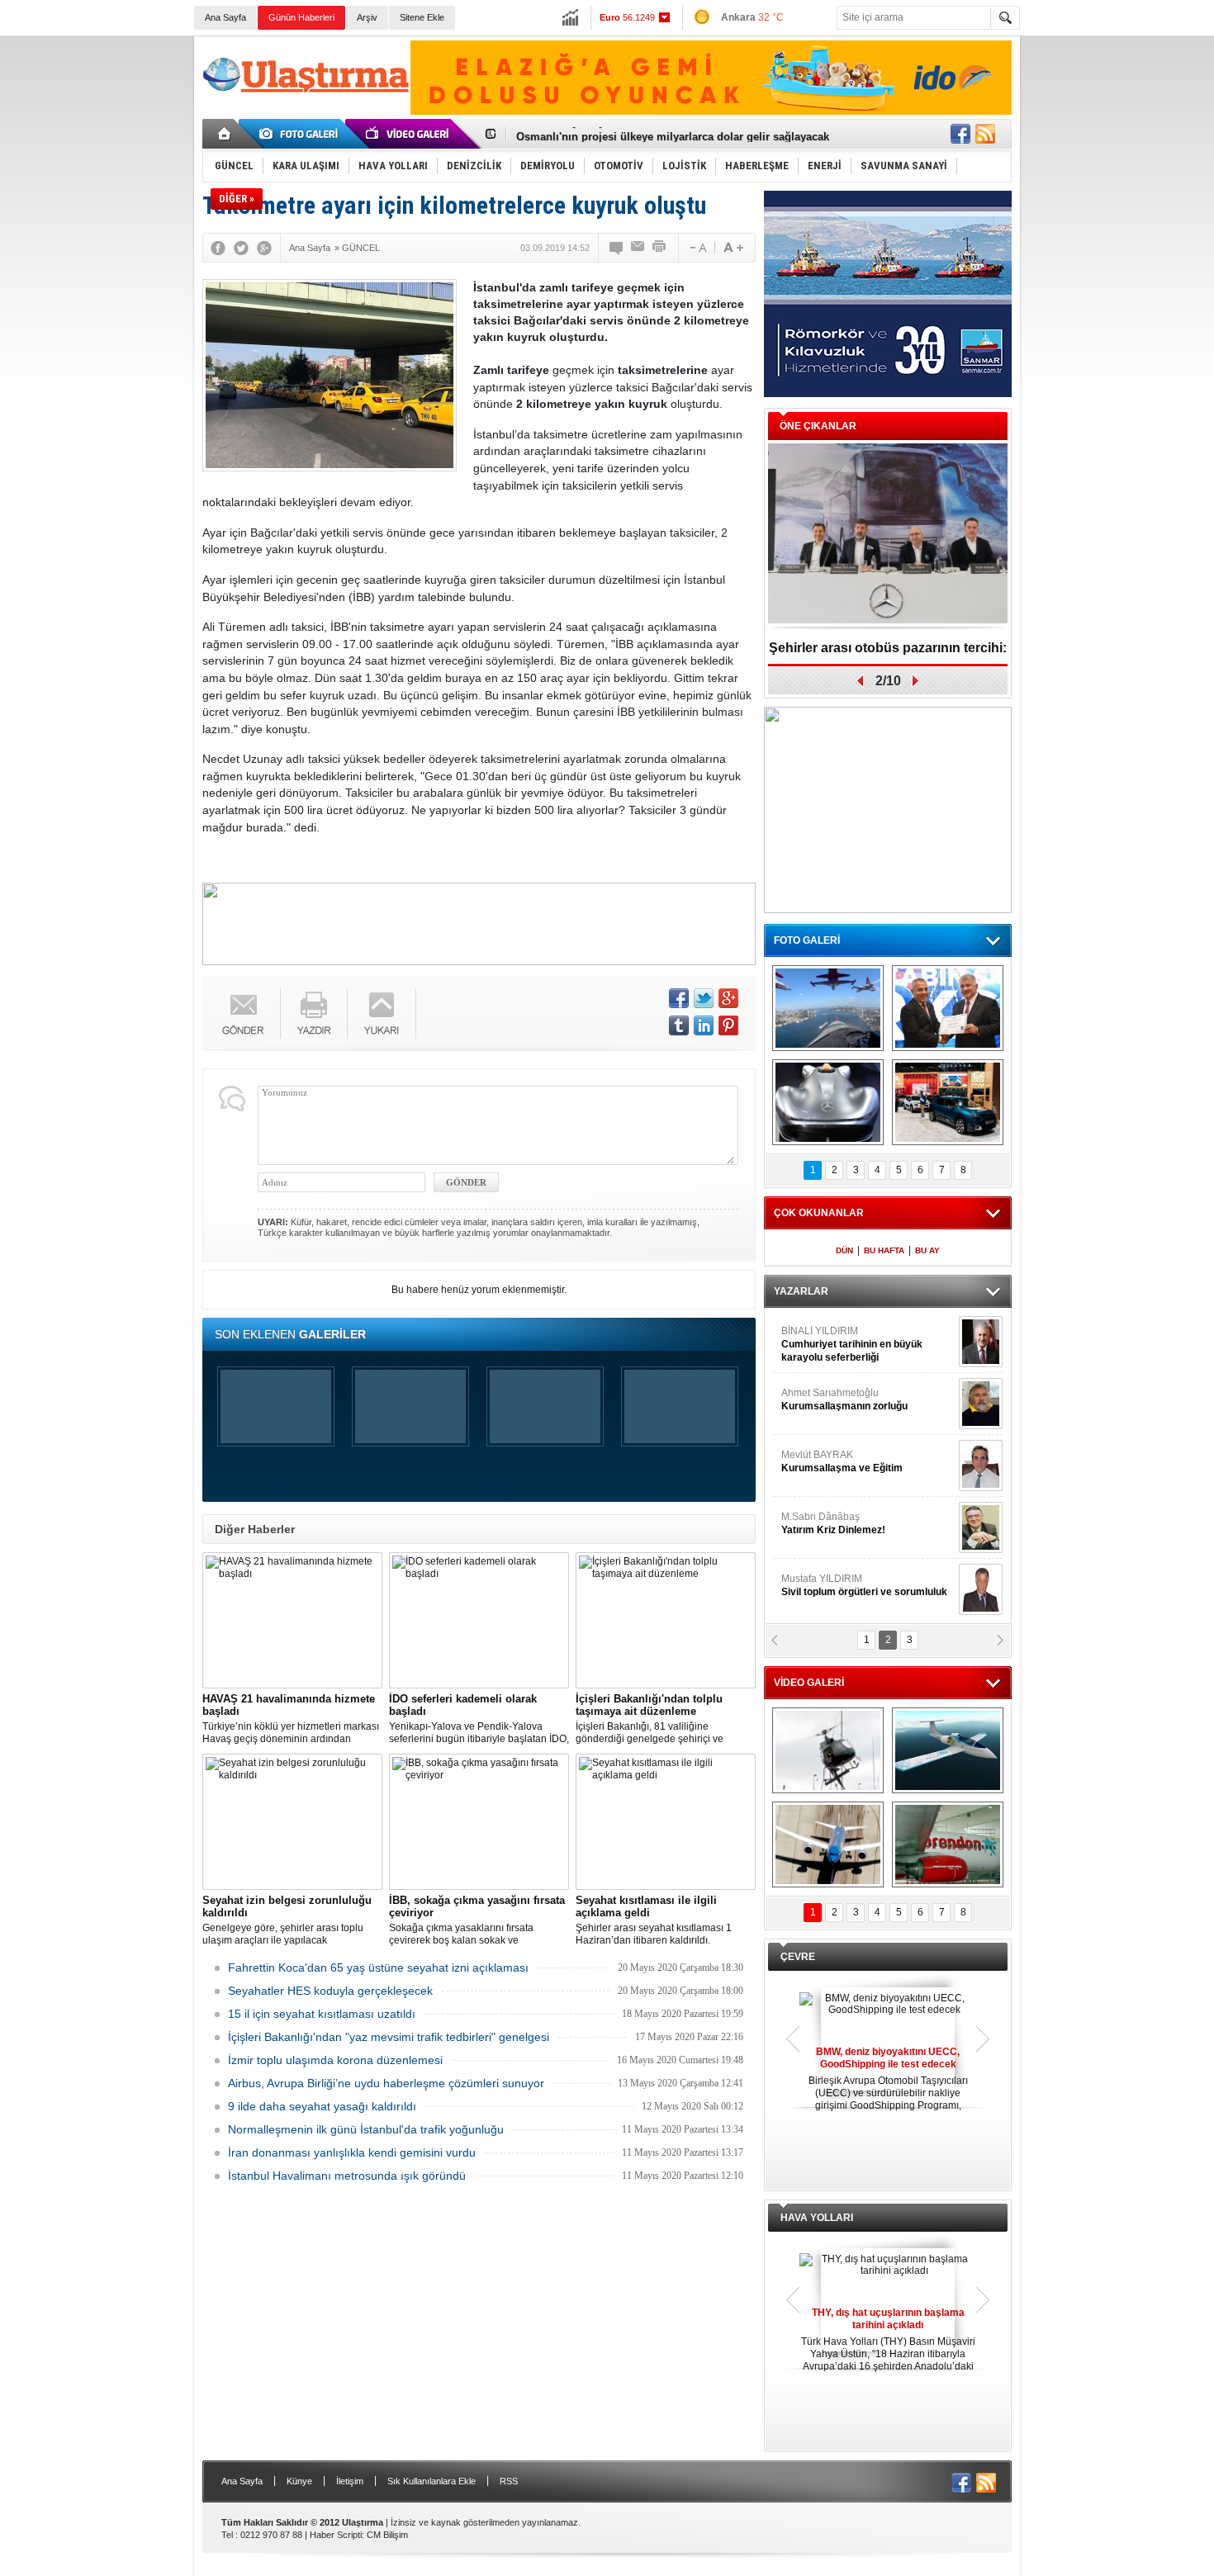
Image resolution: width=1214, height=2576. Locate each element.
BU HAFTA (884, 1250)
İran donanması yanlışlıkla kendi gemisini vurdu (352, 2152)
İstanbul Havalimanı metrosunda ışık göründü (347, 2176)
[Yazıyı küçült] (697, 248)
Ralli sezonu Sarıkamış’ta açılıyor (888, 648)
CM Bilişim (387, 2535)
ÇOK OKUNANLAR (819, 1213)
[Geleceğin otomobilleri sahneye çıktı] (828, 1102)
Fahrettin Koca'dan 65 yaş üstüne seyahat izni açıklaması (378, 1968)
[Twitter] (241, 248)
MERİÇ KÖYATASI (823, 1523)
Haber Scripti (336, 2535)
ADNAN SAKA (830, 1461)
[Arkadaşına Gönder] (638, 248)
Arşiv (367, 17)
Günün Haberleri (301, 17)
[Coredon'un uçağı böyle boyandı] (948, 1844)
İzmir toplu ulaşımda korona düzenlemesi (335, 2060)
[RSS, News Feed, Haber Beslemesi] (985, 134)
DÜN (844, 1250)
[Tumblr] (679, 1025)
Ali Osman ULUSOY (826, 1338)
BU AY (927, 1250)
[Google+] (264, 248)
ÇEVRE (798, 1957)
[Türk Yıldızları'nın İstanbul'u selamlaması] (828, 1008)
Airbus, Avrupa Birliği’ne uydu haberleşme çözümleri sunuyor (386, 2083)
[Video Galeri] (409, 134)
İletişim (350, 2481)
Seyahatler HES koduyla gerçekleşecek (330, 1991)
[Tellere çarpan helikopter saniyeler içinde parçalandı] (828, 1750)
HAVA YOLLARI (817, 2218)
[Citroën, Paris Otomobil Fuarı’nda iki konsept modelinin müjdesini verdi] (948, 1102)
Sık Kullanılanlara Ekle (432, 2481)
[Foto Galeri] (301, 134)
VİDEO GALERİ (809, 1683)
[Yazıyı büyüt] (733, 248)
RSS (509, 2481)
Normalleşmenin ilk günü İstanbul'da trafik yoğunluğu (366, 2129)
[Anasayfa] (225, 134)
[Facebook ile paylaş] (960, 134)
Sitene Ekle (422, 17)
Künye (299, 2481)
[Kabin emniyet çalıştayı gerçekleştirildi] (948, 1008)
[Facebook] (218, 248)
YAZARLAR (801, 1291)
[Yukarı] (382, 1013)
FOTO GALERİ (807, 940)
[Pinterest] (728, 1025)
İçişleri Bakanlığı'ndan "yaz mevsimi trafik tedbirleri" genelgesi (389, 2037)
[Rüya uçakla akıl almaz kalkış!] (828, 1844)
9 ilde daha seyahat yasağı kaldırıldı (322, 2106)
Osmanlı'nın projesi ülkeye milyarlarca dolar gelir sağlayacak (673, 134)
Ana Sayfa (225, 17)
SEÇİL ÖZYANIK (818, 1399)
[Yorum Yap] (617, 248)
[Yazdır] (660, 248)
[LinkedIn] (704, 1025)
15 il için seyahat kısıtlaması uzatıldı (322, 2014)
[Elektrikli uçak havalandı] (948, 1750)
